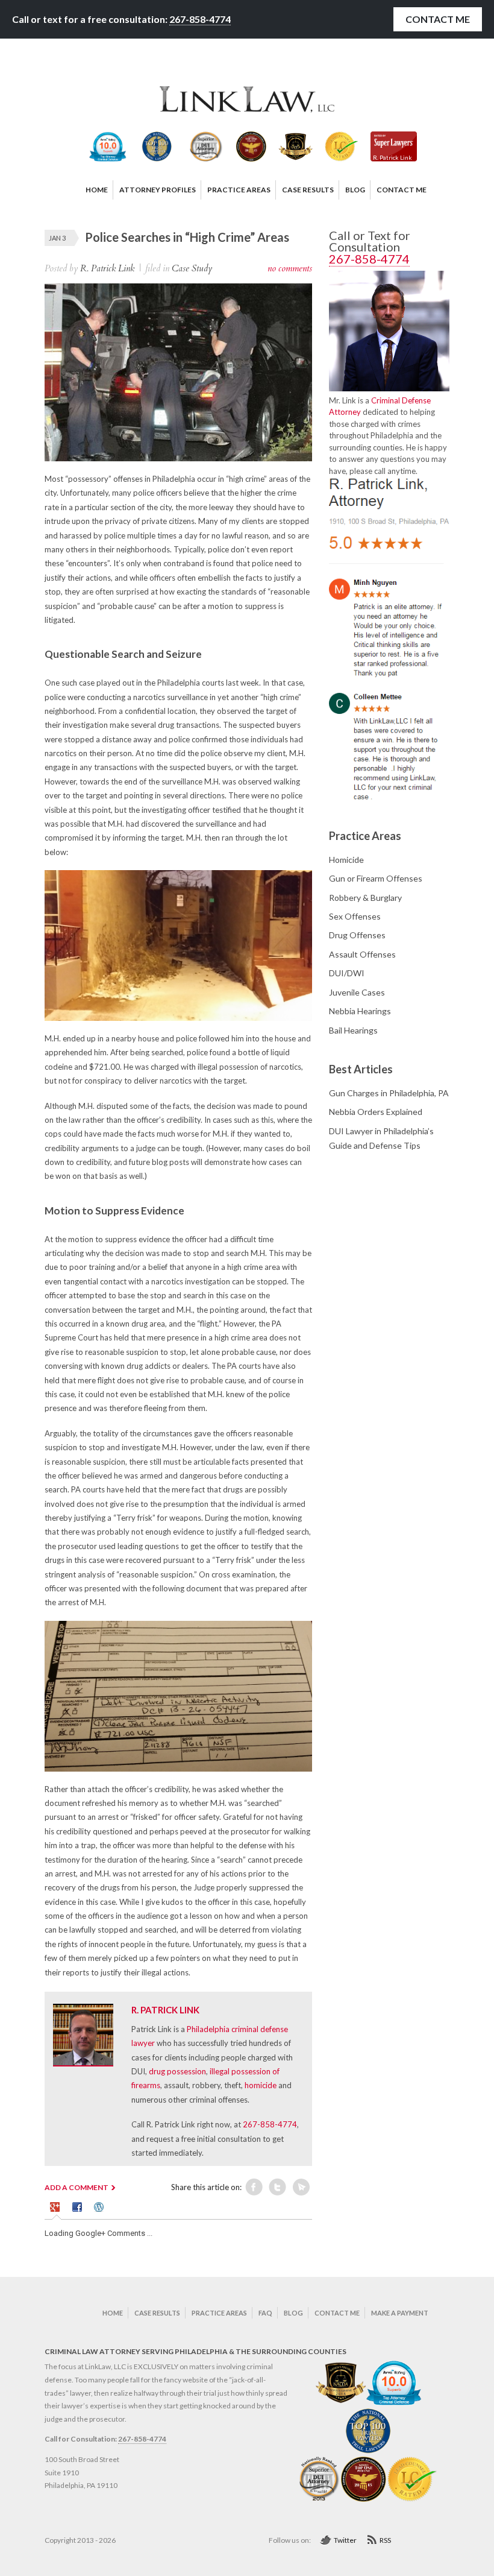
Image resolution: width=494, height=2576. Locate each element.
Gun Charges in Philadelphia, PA (389, 1093)
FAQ (265, 2313)
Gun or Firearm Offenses (376, 878)
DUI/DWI (347, 973)
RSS (385, 2540)
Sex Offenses (355, 916)
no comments (290, 268)
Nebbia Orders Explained (376, 1112)
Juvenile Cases (357, 992)
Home (113, 2313)
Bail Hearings (353, 1030)
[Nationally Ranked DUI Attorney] (320, 2499)
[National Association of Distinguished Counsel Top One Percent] (364, 2499)
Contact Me (438, 19)
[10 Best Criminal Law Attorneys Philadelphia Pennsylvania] (341, 2403)
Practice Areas (219, 2313)
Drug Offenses (357, 935)
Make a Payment (400, 2313)
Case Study (192, 268)
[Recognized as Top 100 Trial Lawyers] (368, 2451)
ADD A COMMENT (77, 2187)
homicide (261, 2085)
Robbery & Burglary (365, 898)
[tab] (57, 2209)
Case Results (157, 2313)
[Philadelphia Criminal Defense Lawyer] (247, 110)
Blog (293, 2313)
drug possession (177, 2071)
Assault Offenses (362, 954)
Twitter (345, 2540)
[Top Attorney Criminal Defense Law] (394, 2403)
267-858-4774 (200, 19)
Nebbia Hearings (360, 1011)
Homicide (346, 860)
